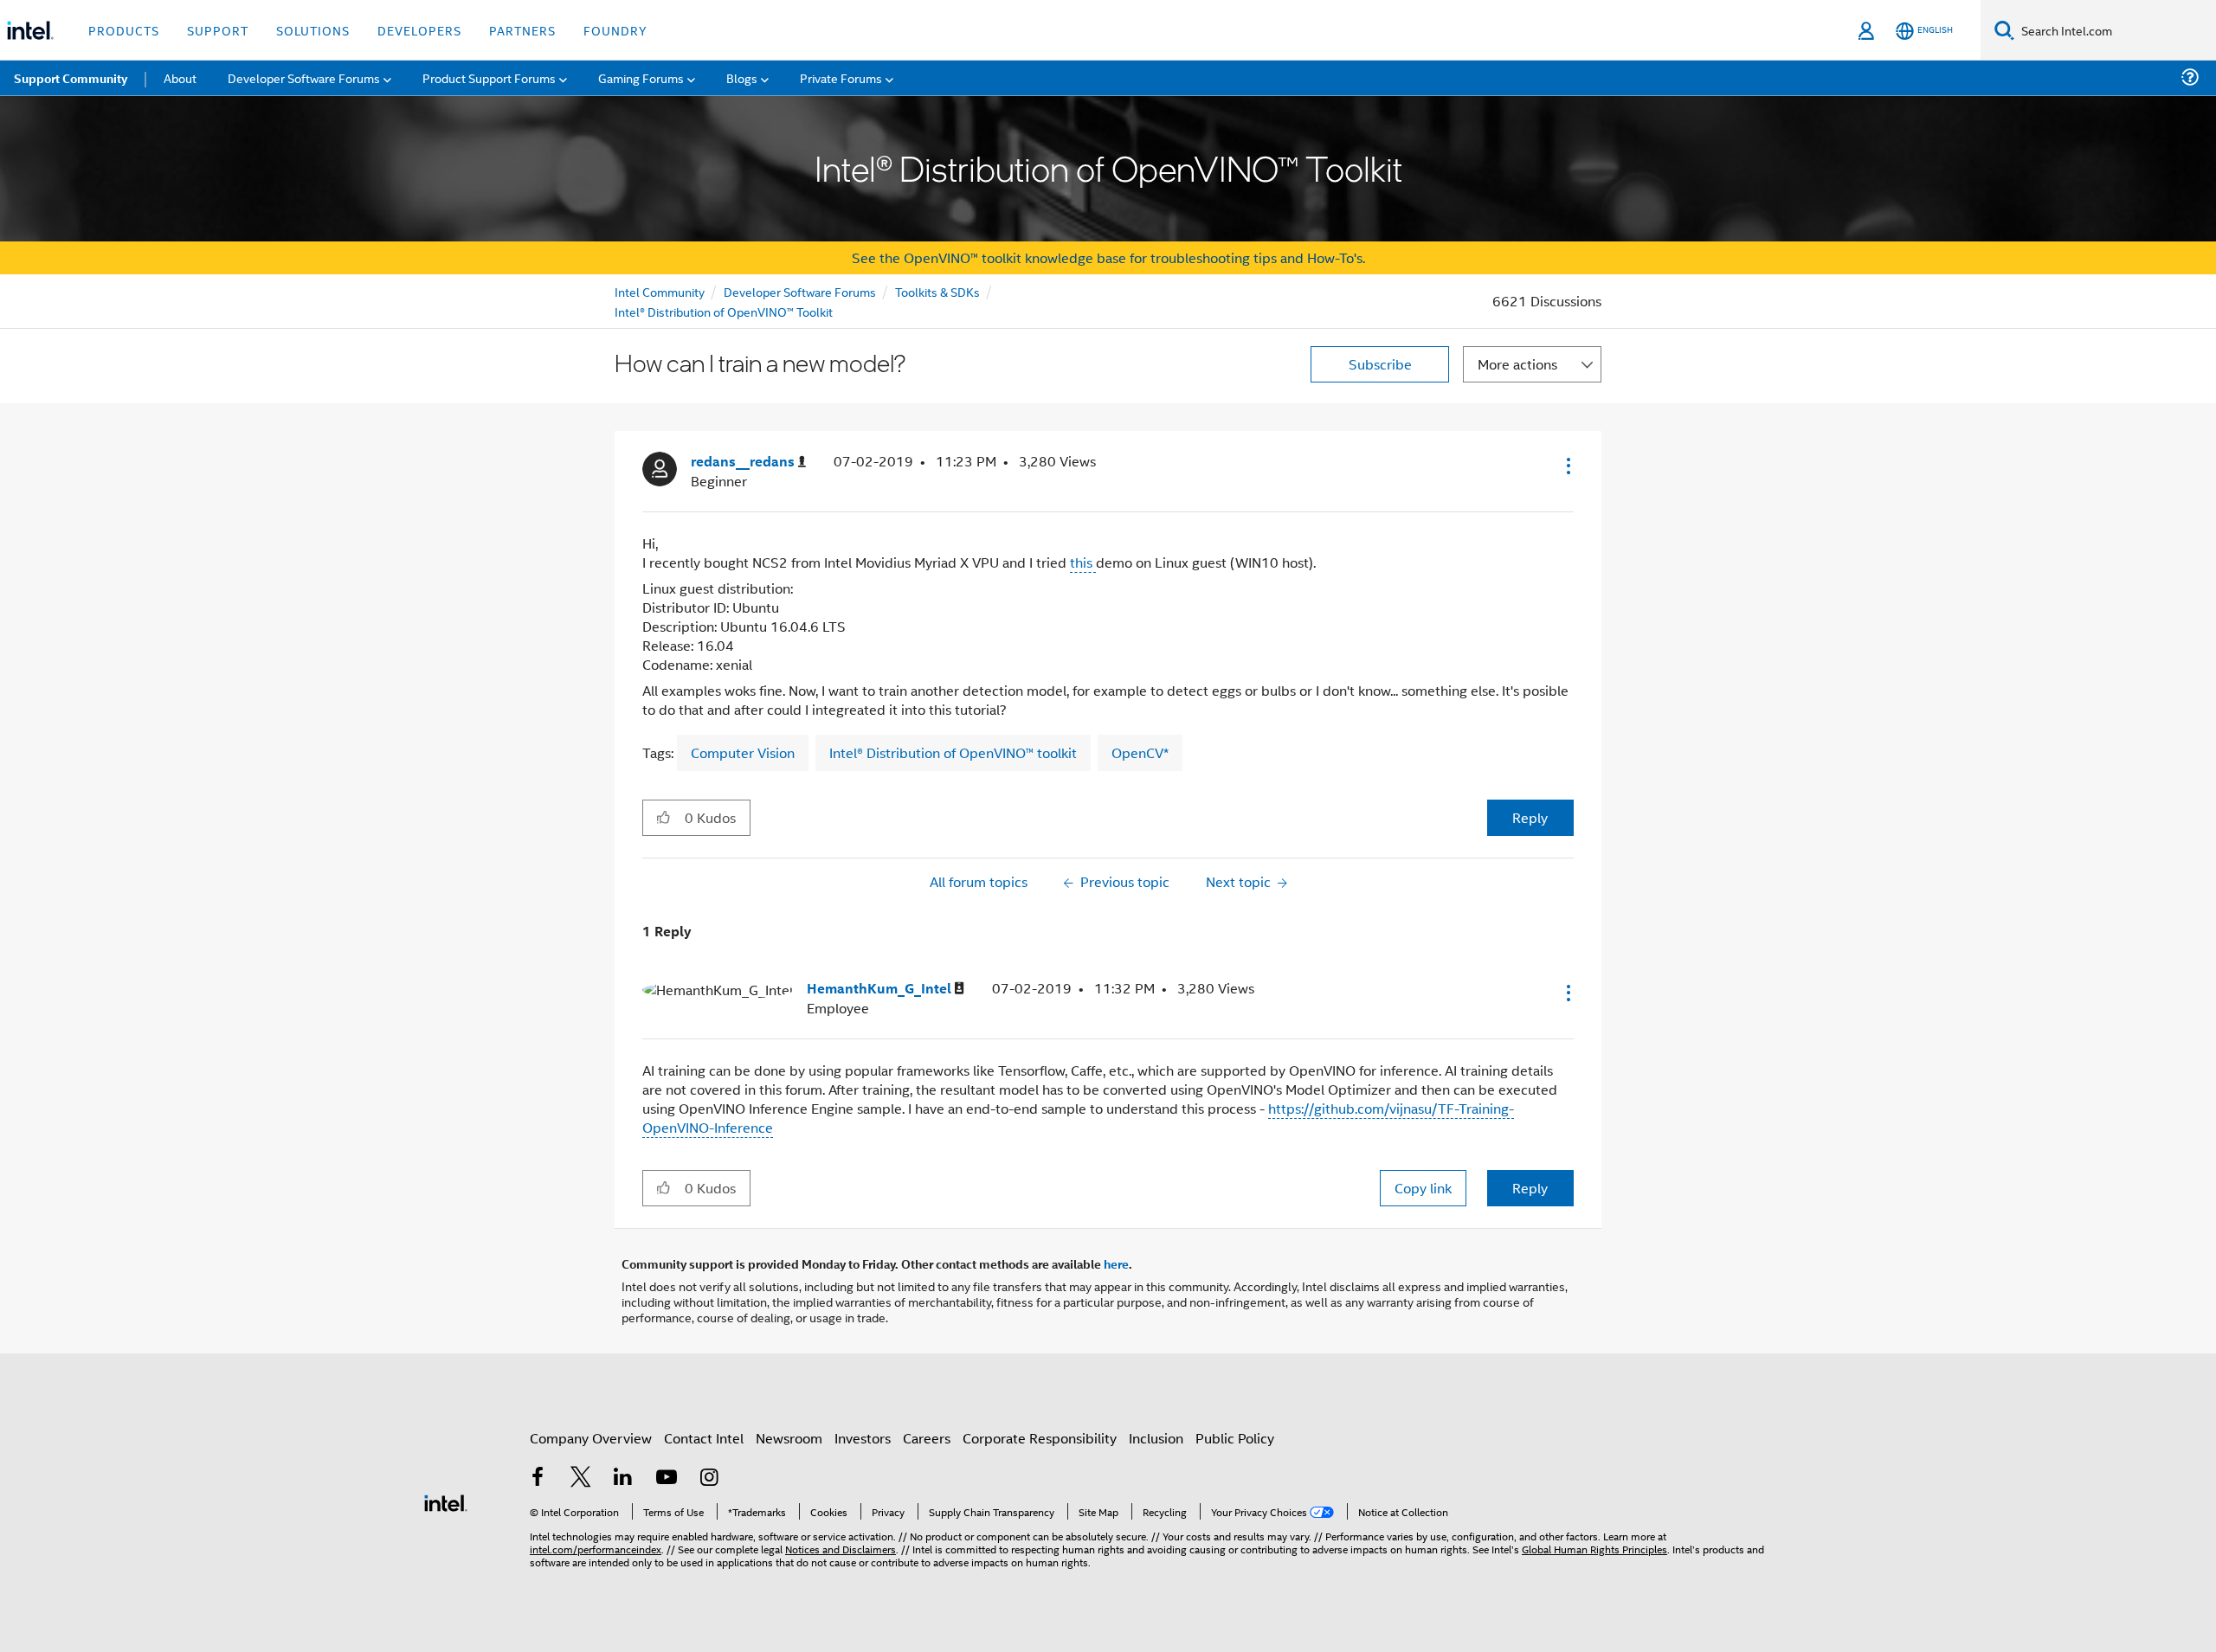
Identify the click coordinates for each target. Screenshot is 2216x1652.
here (1116, 1263)
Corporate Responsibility (1040, 1438)
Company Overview (591, 1438)
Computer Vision (743, 752)
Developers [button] (419, 30)
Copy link (1423, 1188)
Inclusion (1156, 1438)
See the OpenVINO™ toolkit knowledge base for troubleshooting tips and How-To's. (1108, 257)
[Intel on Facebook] (538, 1478)
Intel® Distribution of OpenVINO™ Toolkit (724, 311)
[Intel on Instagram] (709, 1478)
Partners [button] (522, 30)
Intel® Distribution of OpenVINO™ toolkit (953, 752)
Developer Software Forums (800, 291)
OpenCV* (1140, 752)
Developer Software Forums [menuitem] (304, 77)
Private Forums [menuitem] (841, 77)
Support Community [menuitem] (71, 78)
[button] (1567, 466)
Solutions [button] (313, 30)
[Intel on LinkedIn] (623, 1478)
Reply (1530, 817)
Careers (927, 1438)
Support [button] (218, 30)
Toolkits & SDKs (937, 291)
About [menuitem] (180, 77)
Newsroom (789, 1438)
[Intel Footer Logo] (446, 1501)
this (1083, 562)
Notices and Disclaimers (841, 1549)
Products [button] (124, 30)
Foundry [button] (615, 30)
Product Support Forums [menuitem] (489, 77)
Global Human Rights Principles (1594, 1549)
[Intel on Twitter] (581, 1478)
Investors (863, 1438)
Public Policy (1235, 1438)
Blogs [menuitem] (742, 77)
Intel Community (660, 291)
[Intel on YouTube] (667, 1478)
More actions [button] (1517, 364)
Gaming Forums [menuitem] (641, 77)
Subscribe (1380, 364)
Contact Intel (704, 1438)
